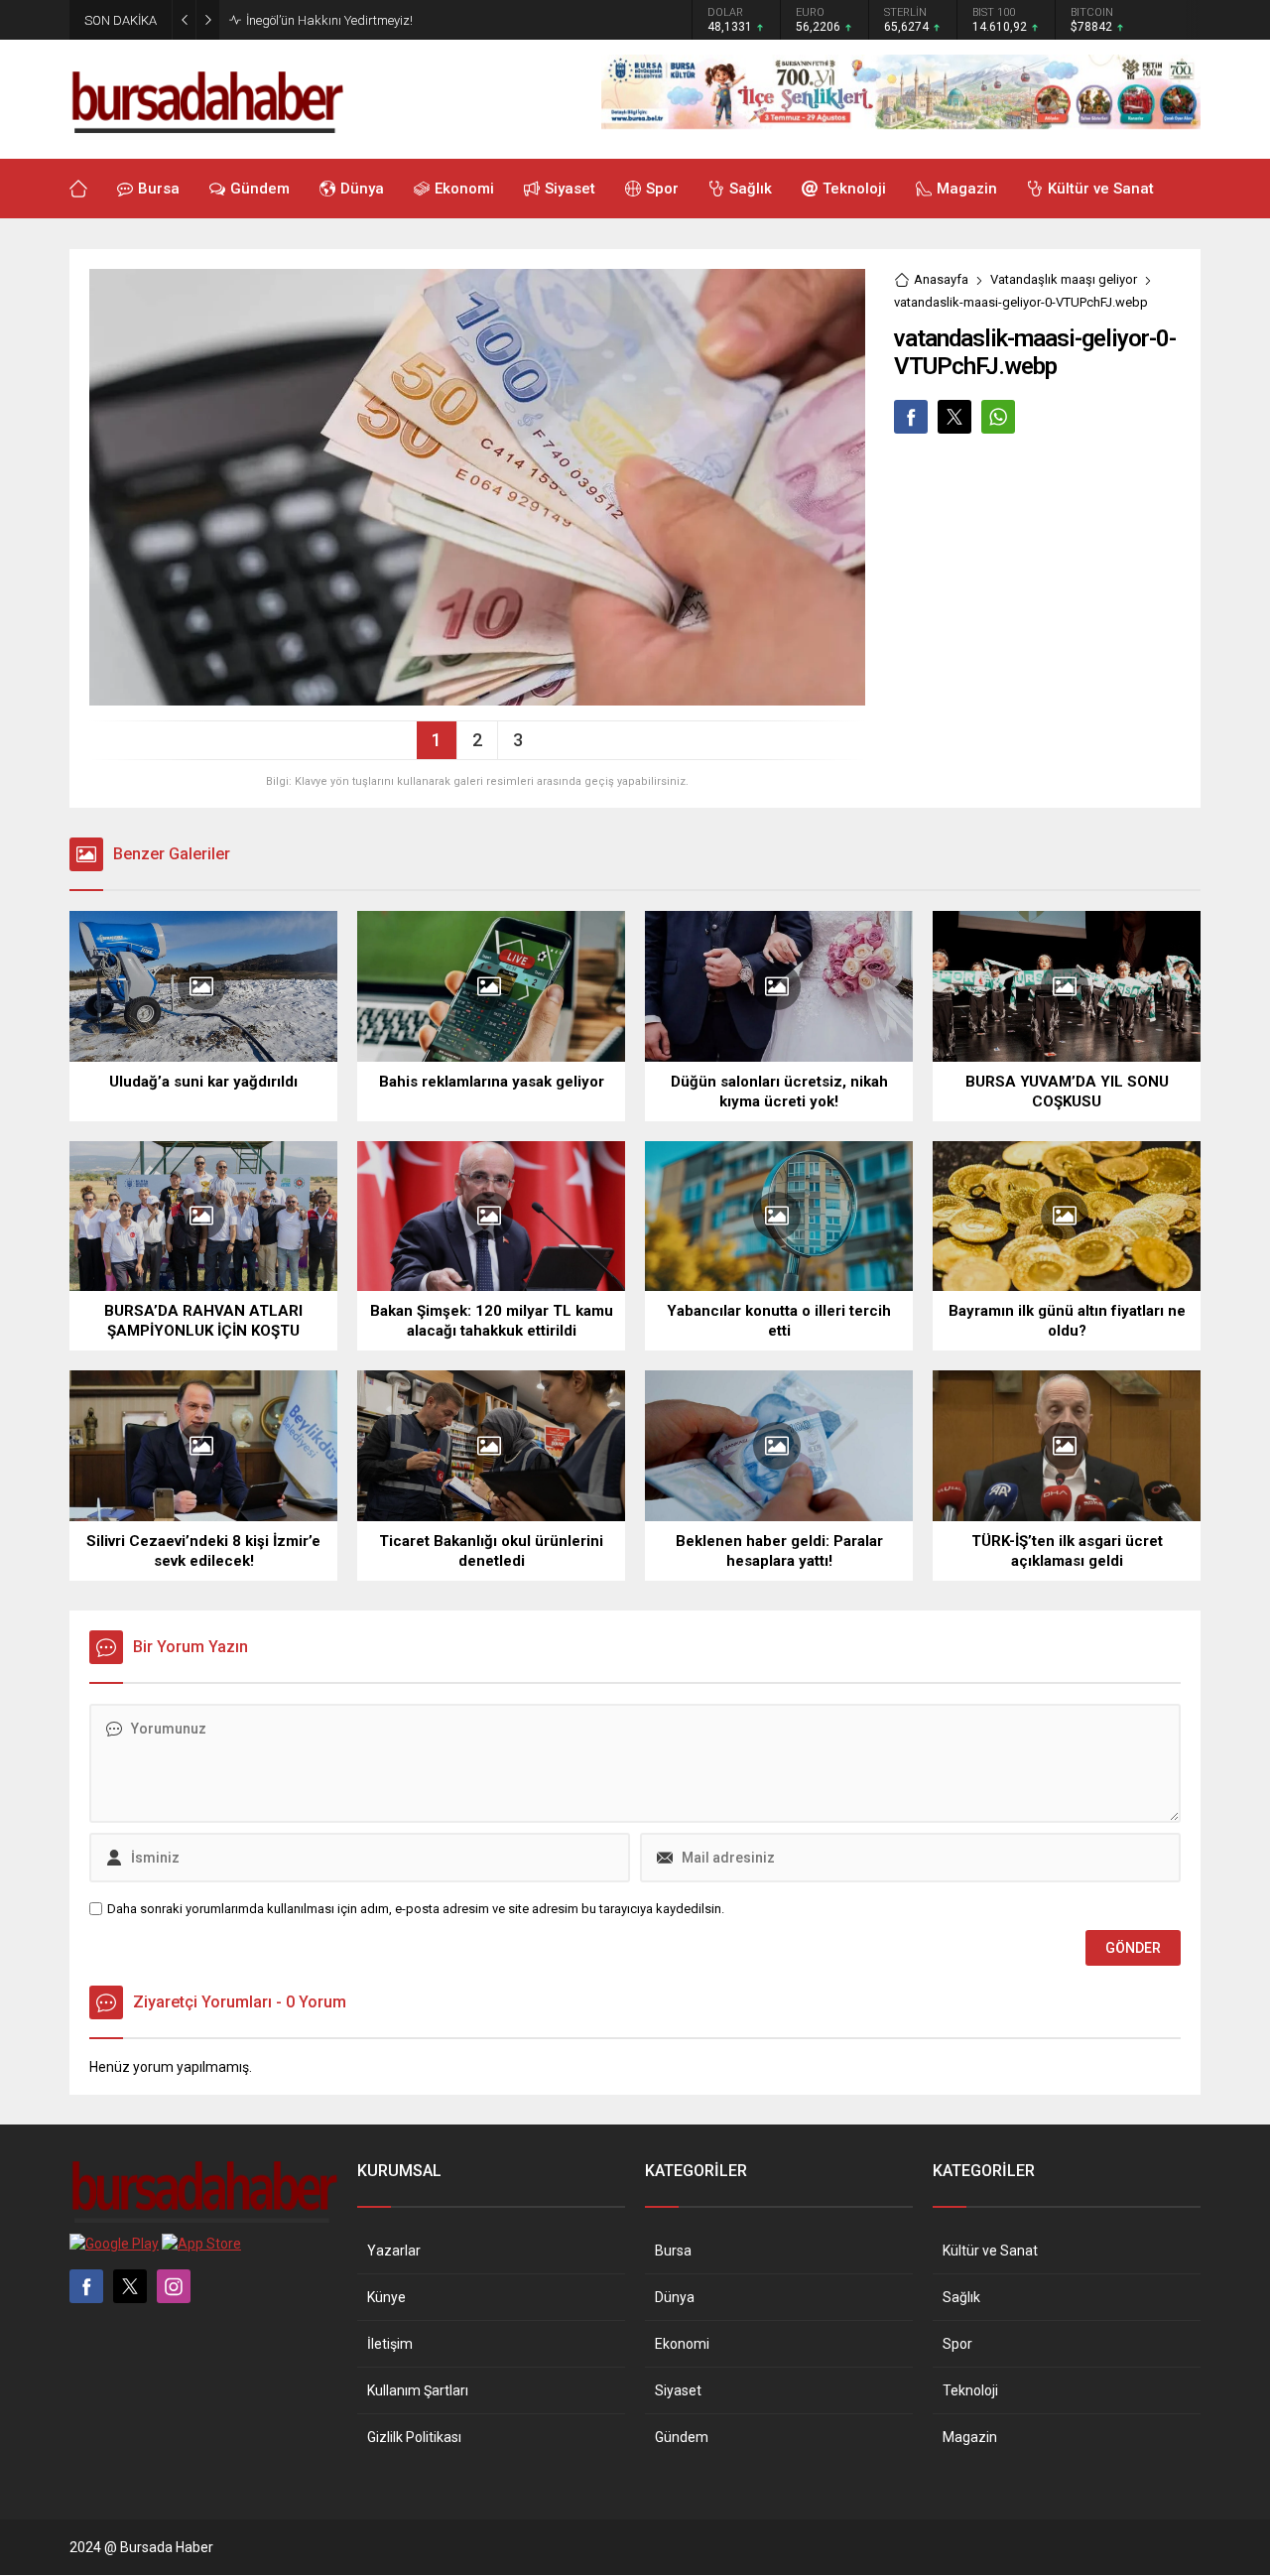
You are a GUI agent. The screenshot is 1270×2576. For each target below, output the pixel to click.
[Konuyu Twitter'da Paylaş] (954, 417)
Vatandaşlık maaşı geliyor (1064, 279)
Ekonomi (682, 2344)
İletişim (390, 2344)
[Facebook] (86, 2286)
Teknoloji (970, 2390)
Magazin (970, 2437)
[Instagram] (174, 2286)
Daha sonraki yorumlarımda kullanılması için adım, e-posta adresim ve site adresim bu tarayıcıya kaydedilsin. (416, 1909)
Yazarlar (394, 2251)
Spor (957, 2344)
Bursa (673, 2251)
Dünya (675, 2297)
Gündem (682, 2437)
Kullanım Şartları (418, 2390)
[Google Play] (114, 2244)
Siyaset (678, 2390)
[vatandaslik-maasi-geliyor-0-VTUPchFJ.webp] (477, 698)
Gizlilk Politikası (414, 2437)
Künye (386, 2297)
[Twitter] (130, 2286)
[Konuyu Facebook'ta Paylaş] (911, 417)
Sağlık (961, 2297)
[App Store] (201, 2244)
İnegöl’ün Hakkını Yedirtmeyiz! (329, 20)
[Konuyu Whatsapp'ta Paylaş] (998, 417)
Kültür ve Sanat (990, 2251)
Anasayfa (941, 279)
